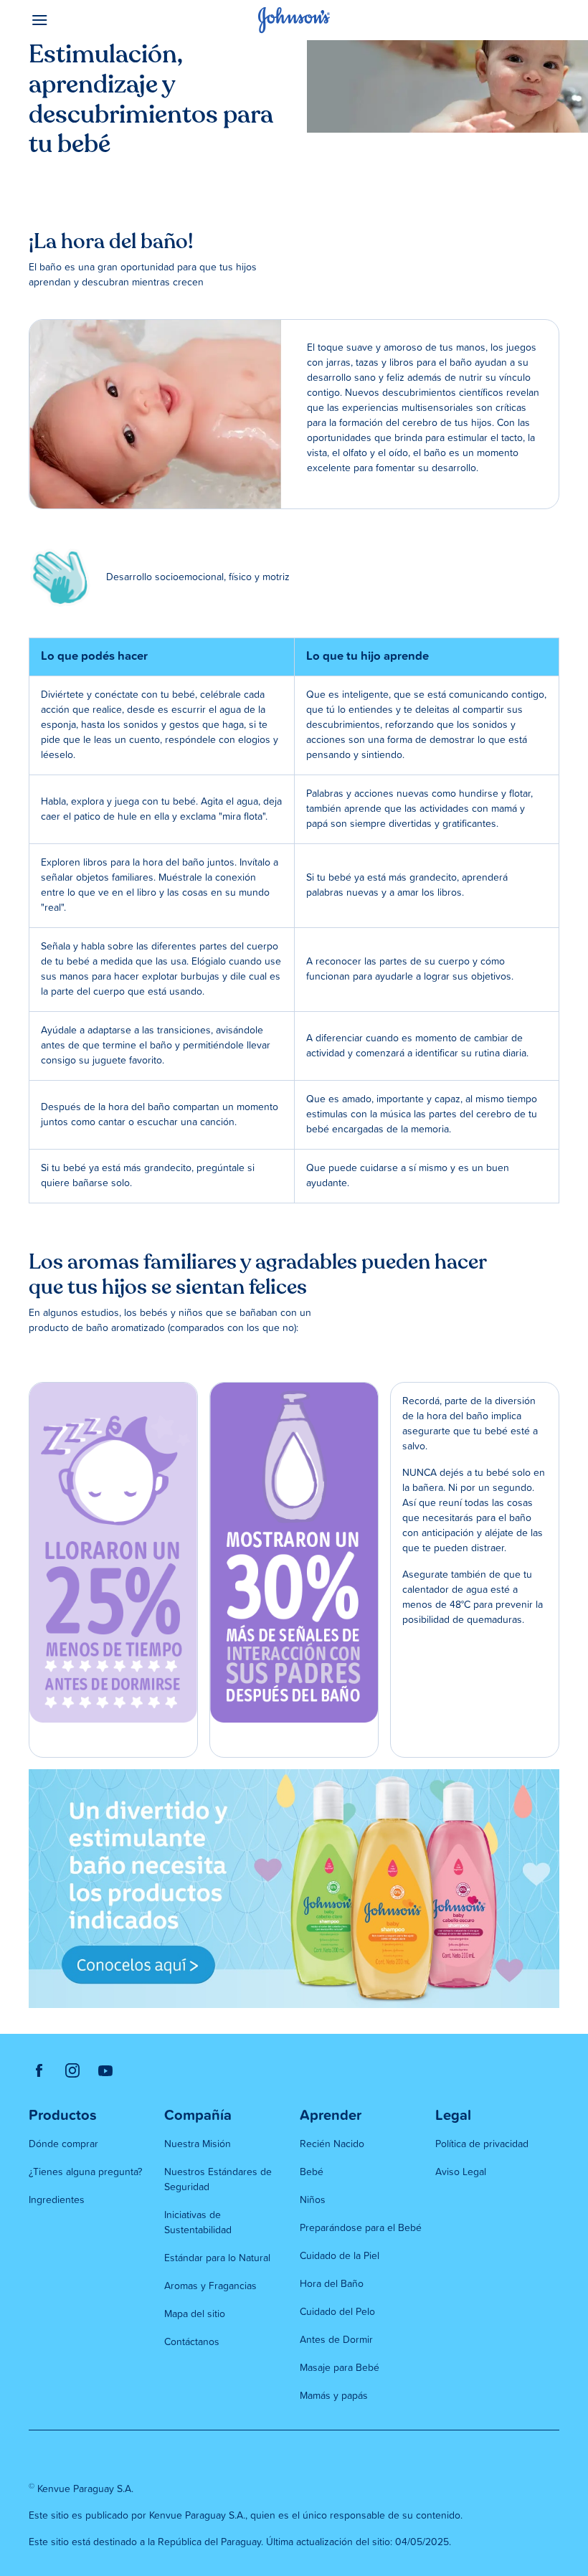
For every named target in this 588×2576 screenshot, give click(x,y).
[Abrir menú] (95, 20)
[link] (39, 2070)
